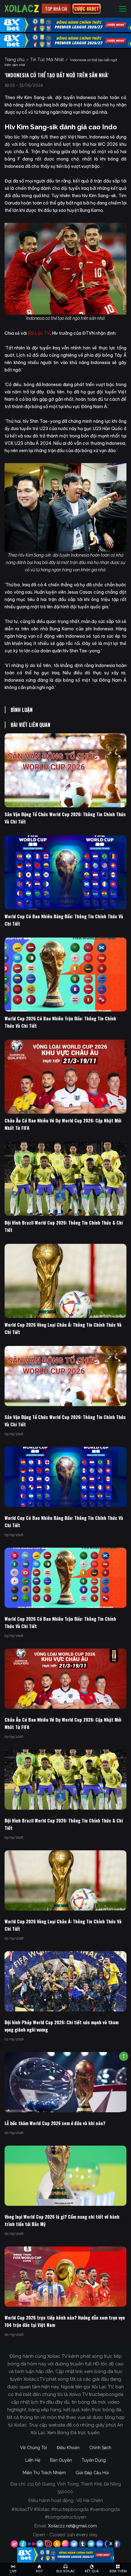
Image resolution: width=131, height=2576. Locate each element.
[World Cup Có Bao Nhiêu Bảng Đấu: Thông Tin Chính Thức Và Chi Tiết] (65, 872)
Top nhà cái (56, 9)
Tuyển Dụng (94, 2460)
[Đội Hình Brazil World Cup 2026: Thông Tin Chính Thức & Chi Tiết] (65, 1179)
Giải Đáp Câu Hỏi (92, 2473)
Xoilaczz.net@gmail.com (73, 2526)
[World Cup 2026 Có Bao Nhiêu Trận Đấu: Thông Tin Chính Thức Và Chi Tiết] (65, 975)
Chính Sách (100, 2448)
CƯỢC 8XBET (87, 9)
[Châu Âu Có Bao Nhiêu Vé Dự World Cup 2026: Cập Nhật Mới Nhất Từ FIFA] (65, 1077)
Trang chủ (14, 60)
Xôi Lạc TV (39, 333)
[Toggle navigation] (123, 9)
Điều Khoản (68, 2448)
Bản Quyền (61, 2460)
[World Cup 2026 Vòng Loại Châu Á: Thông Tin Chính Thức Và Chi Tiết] (65, 1281)
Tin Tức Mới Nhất (47, 60)
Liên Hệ (33, 2460)
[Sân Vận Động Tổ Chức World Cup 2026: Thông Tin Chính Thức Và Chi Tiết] (65, 770)
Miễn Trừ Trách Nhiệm (44, 2473)
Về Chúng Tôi (34, 2448)
